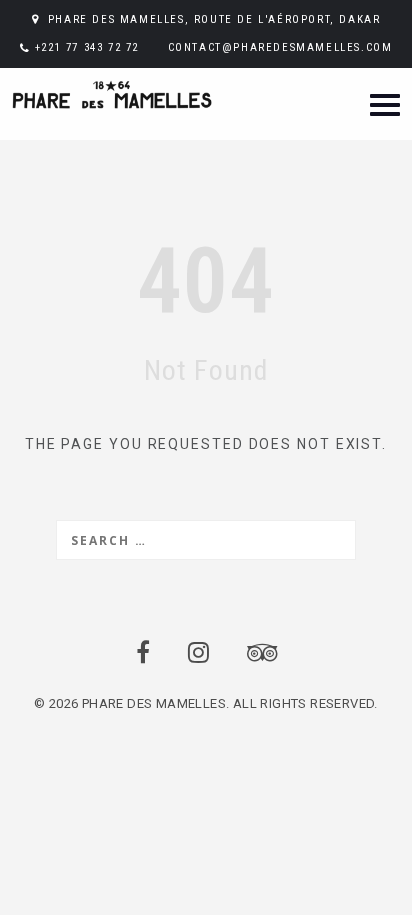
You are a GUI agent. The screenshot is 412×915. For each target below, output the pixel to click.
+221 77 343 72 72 (87, 47)
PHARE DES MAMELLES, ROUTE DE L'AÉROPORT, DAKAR (214, 19)
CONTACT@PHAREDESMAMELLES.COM (280, 47)
